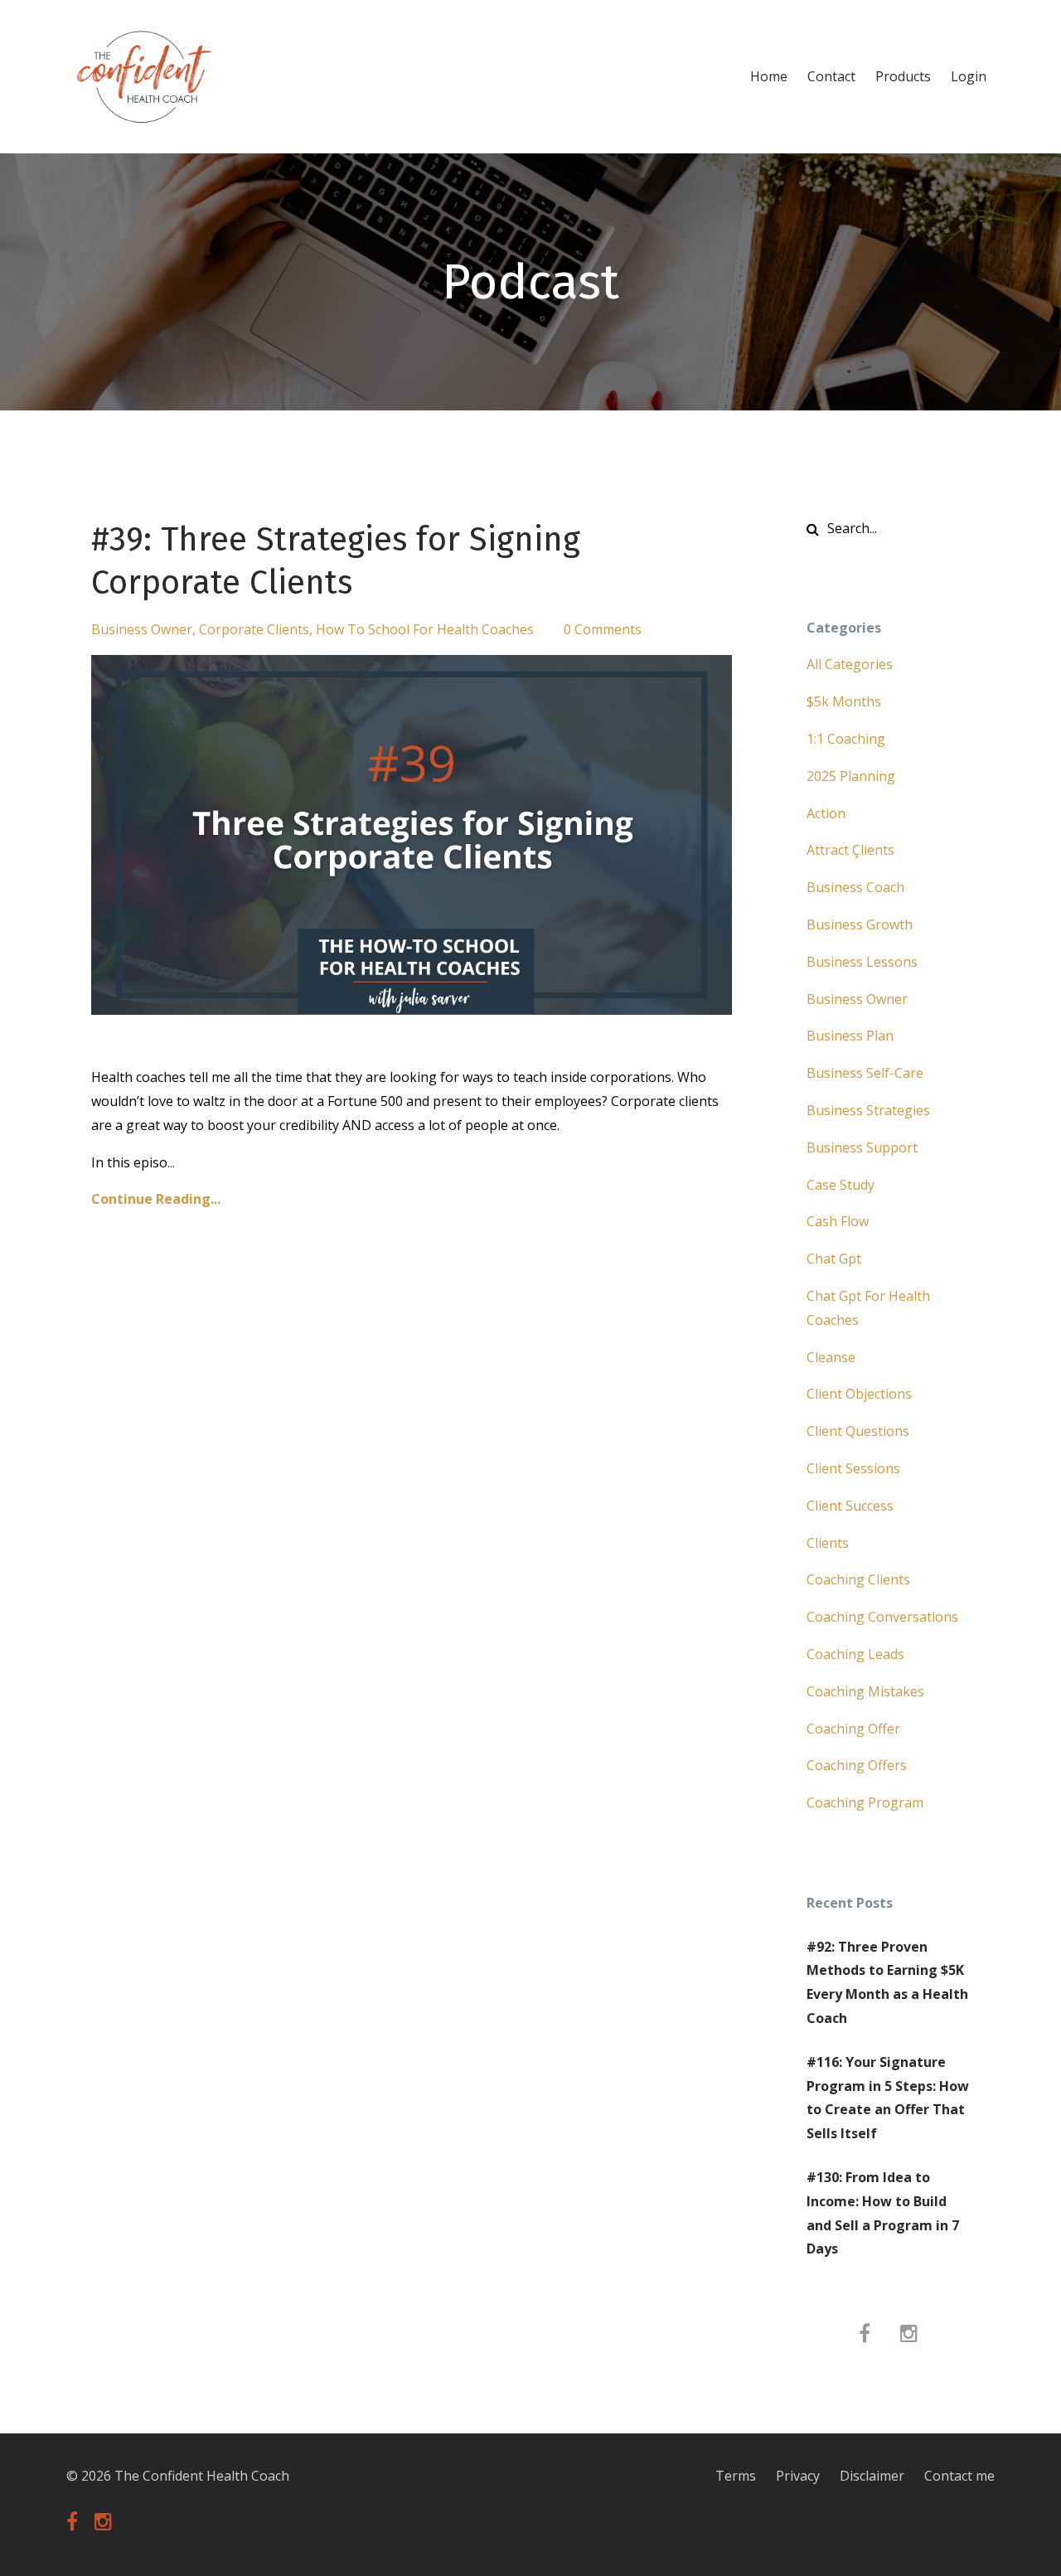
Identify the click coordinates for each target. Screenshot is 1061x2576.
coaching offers (857, 1765)
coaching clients (858, 1579)
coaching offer (853, 1729)
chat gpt (834, 1259)
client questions (858, 1431)
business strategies (868, 1110)
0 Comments (603, 629)
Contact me (959, 2476)
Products (903, 76)
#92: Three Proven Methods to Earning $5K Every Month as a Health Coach (887, 1982)
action (826, 813)
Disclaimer (872, 2476)
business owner (142, 629)
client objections (859, 1394)
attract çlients (850, 850)
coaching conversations (882, 1617)
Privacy (798, 2476)
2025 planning (851, 776)
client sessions (853, 1468)
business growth (860, 924)
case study (841, 1185)
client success (850, 1506)
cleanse (831, 1357)
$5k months (844, 701)
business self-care (865, 1073)
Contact (831, 76)
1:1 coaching (846, 739)
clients (828, 1543)
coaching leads (855, 1654)
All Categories (850, 664)
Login (969, 76)
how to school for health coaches (425, 629)
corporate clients (254, 629)
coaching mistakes (865, 1691)
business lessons (862, 962)
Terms (736, 2476)
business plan (850, 1036)
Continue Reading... (156, 1199)
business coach (855, 887)
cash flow (838, 1221)
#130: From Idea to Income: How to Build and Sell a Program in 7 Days (883, 2213)
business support (862, 1147)
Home (769, 76)
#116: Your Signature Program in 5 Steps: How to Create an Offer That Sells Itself (888, 2098)
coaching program (865, 1802)
